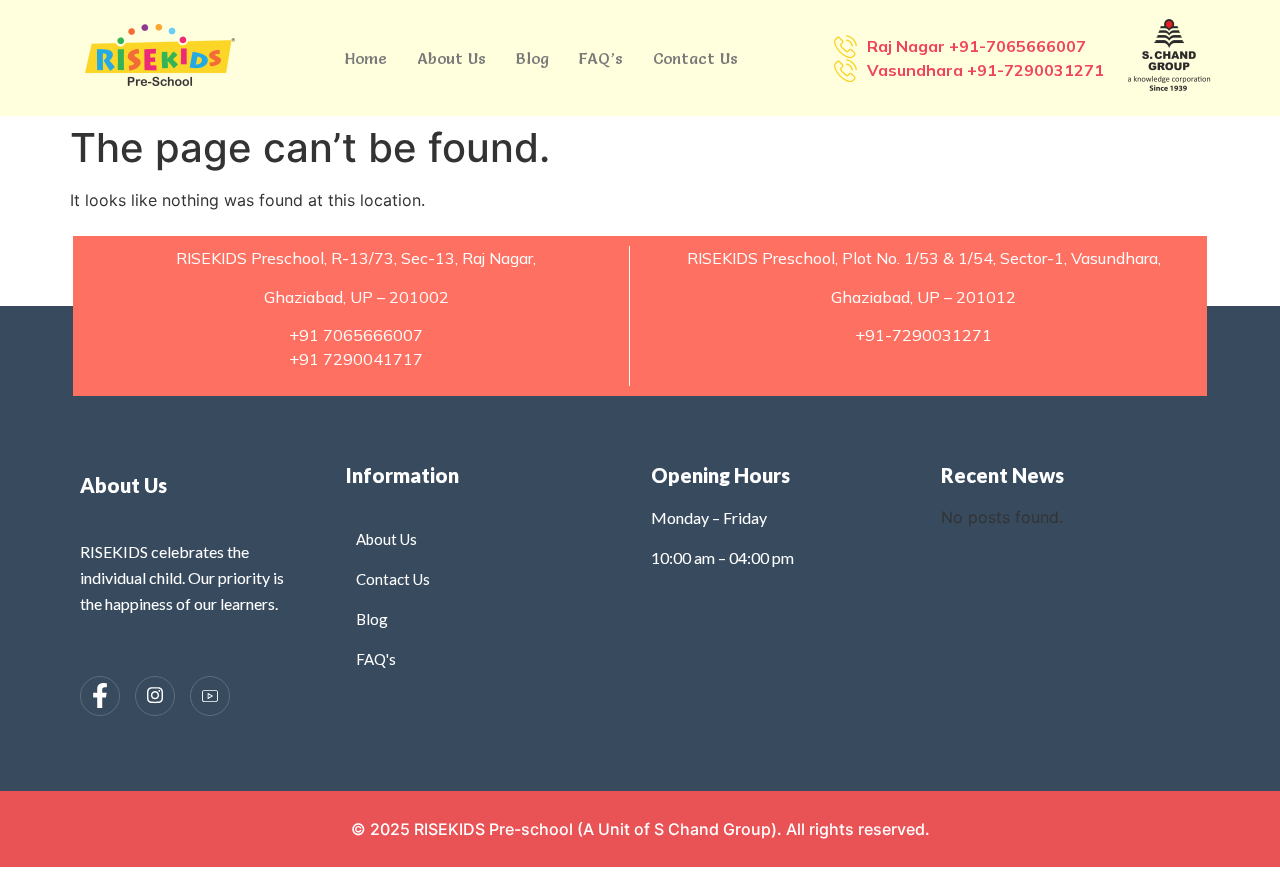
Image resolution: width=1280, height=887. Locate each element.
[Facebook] (100, 696)
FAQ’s (601, 58)
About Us (451, 58)
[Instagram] (155, 696)
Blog (532, 58)
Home (366, 58)
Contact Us (695, 58)
